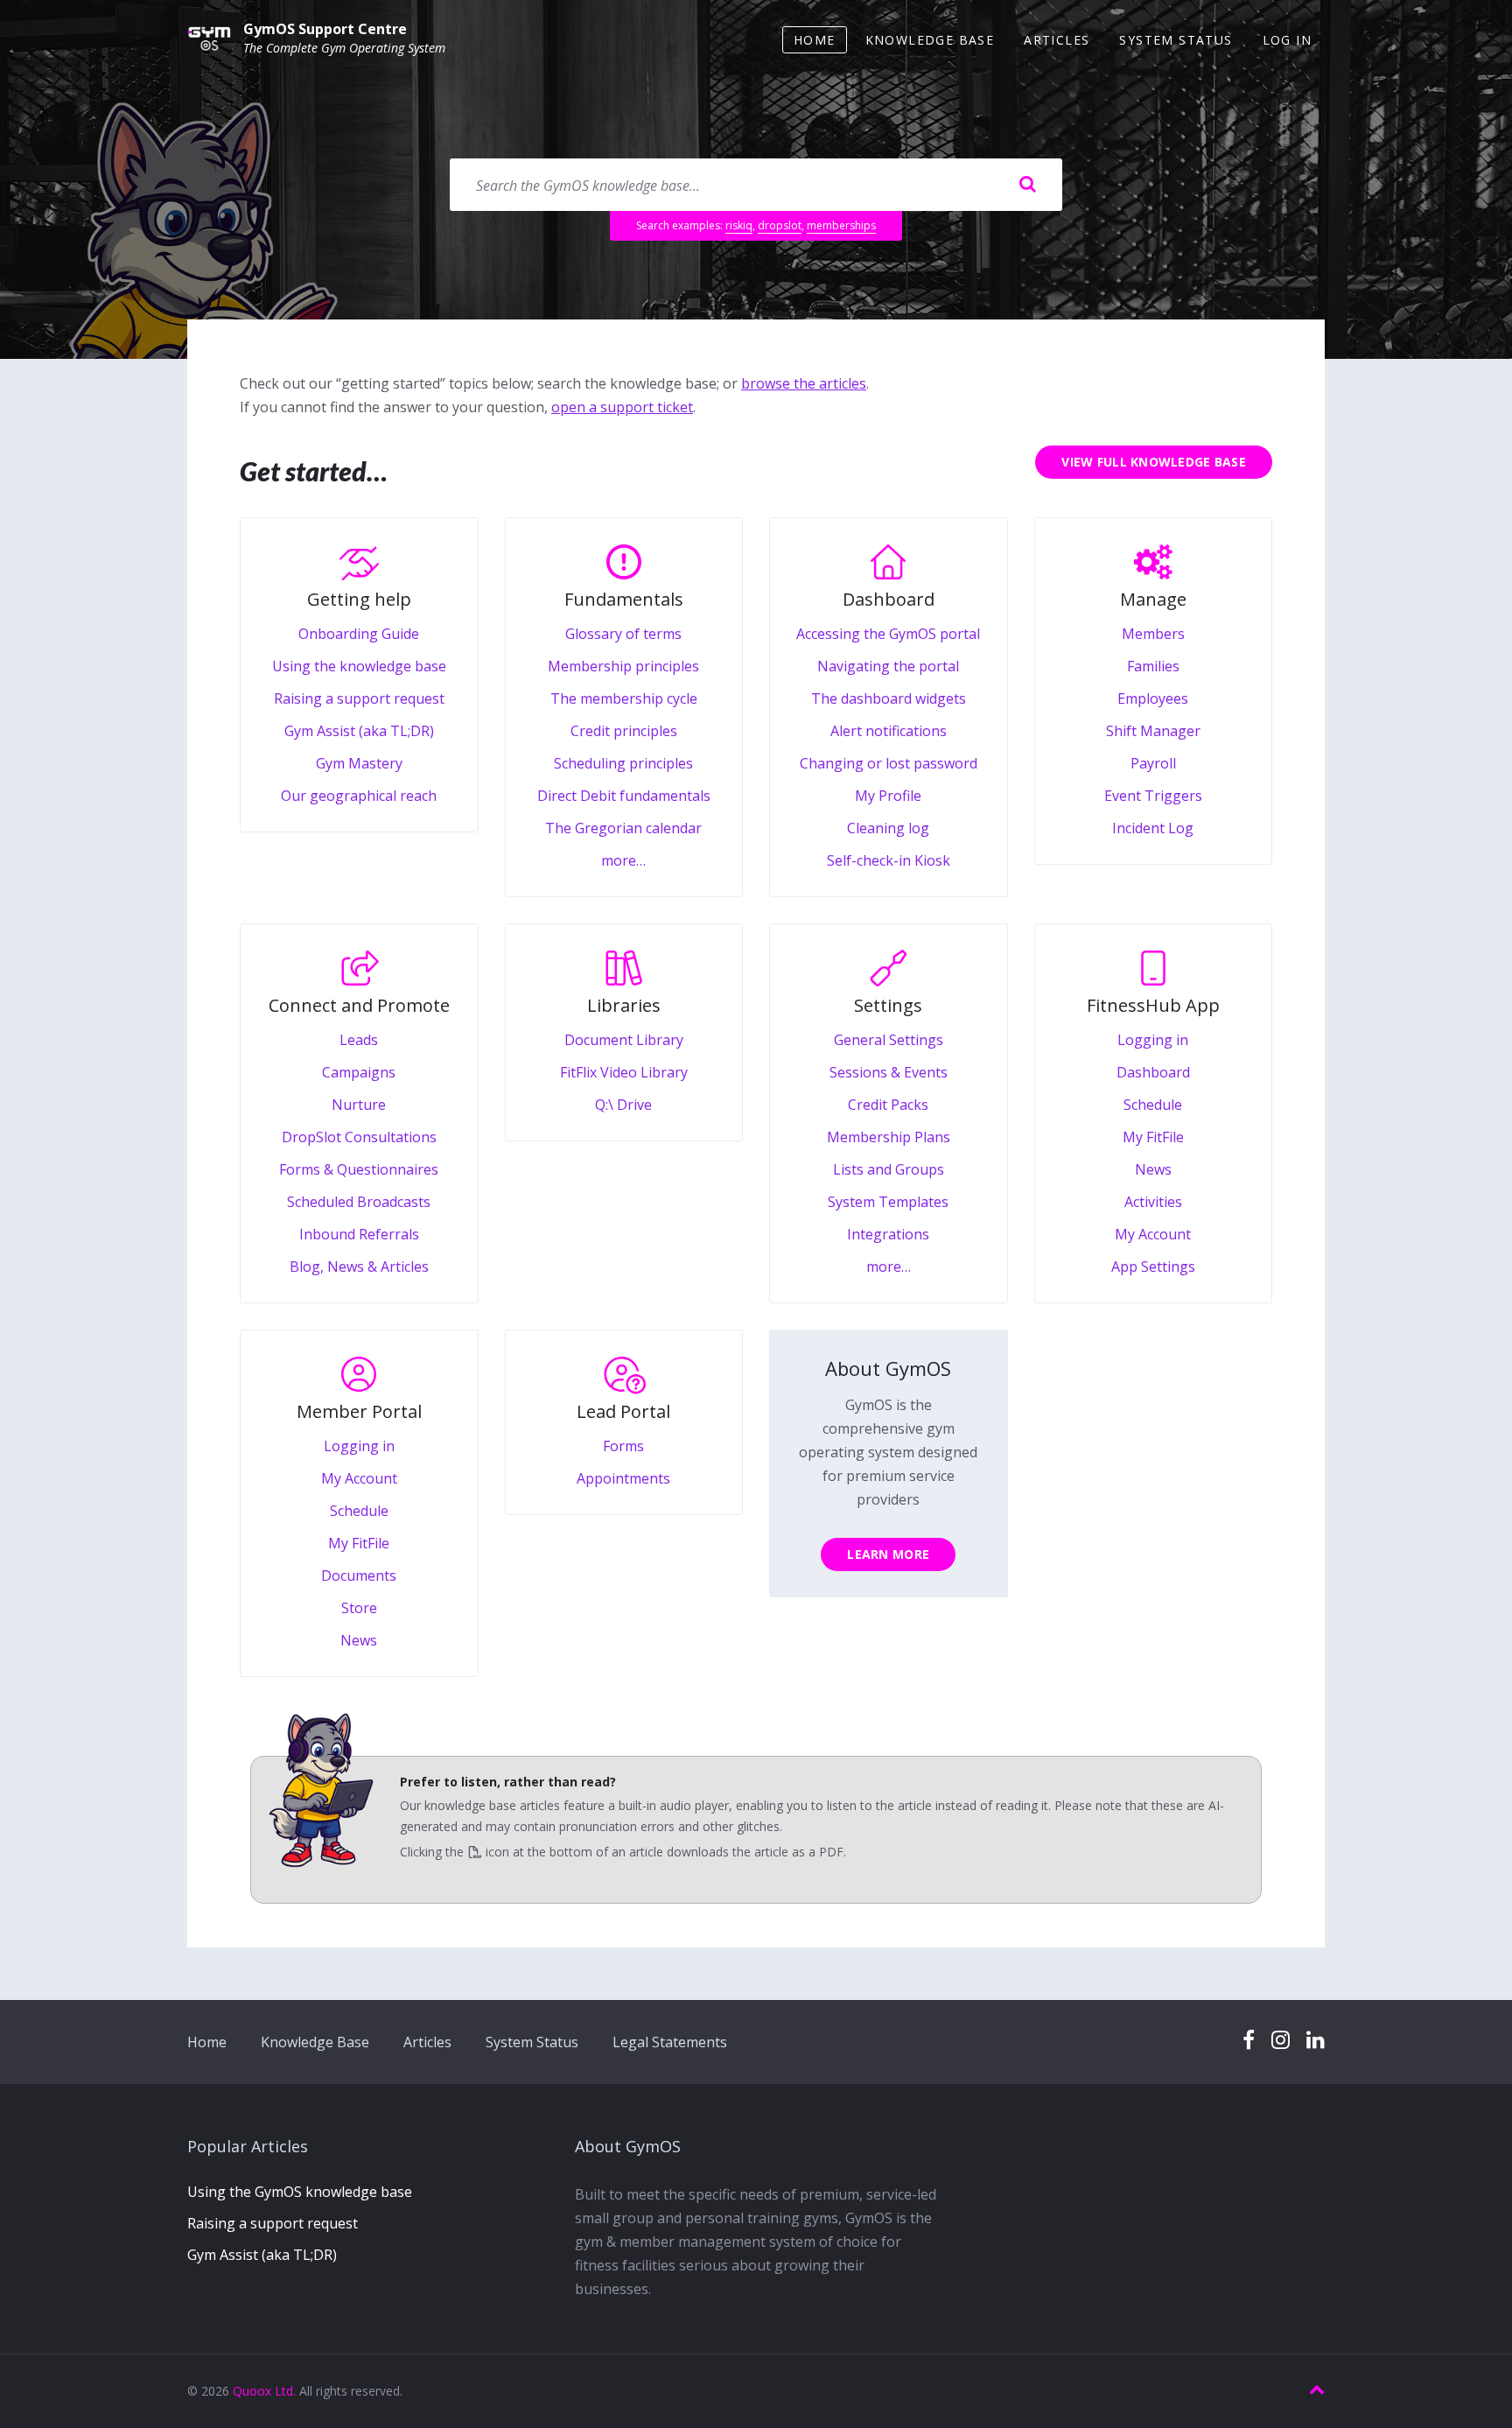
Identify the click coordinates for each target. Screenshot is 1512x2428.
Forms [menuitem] (623, 1446)
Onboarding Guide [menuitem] (359, 634)
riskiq (739, 225)
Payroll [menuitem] (1153, 763)
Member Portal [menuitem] (359, 1411)
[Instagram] (1281, 2041)
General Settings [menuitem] (889, 1040)
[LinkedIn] (1316, 2041)
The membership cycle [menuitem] (624, 698)
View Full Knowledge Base (1154, 462)
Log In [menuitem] (1287, 40)
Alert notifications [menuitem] (889, 731)
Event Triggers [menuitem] (1153, 796)
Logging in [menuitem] (1153, 1040)
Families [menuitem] (1153, 666)
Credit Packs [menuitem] (888, 1105)
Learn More (888, 1554)
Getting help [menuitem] (359, 599)
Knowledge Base (315, 2042)
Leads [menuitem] (359, 1040)
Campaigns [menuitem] (359, 1072)
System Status (532, 2042)
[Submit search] (1027, 185)
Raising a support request (273, 2223)
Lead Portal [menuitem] (623, 1411)
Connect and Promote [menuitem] (359, 1005)
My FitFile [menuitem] (1153, 1137)
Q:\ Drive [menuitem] (623, 1105)
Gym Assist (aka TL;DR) (262, 2255)
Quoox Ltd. (264, 2391)
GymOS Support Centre (325, 29)
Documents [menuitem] (359, 1575)
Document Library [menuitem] (624, 1040)
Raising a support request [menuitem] (359, 698)
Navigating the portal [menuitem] (888, 666)
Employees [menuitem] (1153, 698)
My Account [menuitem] (1153, 1234)
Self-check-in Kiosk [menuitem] (889, 860)
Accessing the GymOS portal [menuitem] (888, 634)
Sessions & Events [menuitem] (889, 1072)
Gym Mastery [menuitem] (359, 763)
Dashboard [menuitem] (889, 599)
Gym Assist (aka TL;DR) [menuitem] (359, 731)
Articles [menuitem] (1057, 40)
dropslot (780, 225)
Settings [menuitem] (888, 1005)
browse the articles (804, 383)
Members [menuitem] (1153, 634)
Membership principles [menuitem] (623, 666)
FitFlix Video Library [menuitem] (624, 1072)
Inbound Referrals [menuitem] (359, 1234)
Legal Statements (670, 2042)
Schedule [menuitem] (1153, 1105)
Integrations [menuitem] (888, 1234)
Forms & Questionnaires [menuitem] (359, 1169)
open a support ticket (622, 407)
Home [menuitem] (815, 40)
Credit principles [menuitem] (624, 731)
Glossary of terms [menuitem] (623, 634)
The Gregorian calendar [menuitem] (623, 828)
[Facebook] (1249, 2041)
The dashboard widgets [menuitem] (889, 698)
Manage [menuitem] (1153, 599)
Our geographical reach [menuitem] (359, 796)
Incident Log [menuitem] (1153, 828)
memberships (841, 225)
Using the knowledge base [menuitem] (359, 666)
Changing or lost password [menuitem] (889, 763)
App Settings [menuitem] (1153, 1267)
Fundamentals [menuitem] (624, 599)
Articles (427, 2042)
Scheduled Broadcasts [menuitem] (359, 1202)
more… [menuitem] (623, 860)
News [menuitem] (1153, 1169)
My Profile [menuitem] (888, 796)
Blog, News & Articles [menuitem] (359, 1267)
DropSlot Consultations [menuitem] (359, 1137)
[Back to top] (1317, 2390)
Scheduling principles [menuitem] (623, 763)
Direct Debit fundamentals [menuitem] (624, 796)
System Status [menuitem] (1176, 40)
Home (207, 2042)
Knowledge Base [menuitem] (930, 40)
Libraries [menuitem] (624, 1005)
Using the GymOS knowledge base (300, 2192)
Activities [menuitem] (1153, 1202)
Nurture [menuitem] (359, 1105)
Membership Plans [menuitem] (889, 1137)
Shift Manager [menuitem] (1153, 731)
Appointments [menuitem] (623, 1478)
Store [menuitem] (359, 1608)
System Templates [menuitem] (888, 1202)
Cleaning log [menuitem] (888, 828)
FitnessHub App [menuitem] (1153, 1005)
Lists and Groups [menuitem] (889, 1169)
